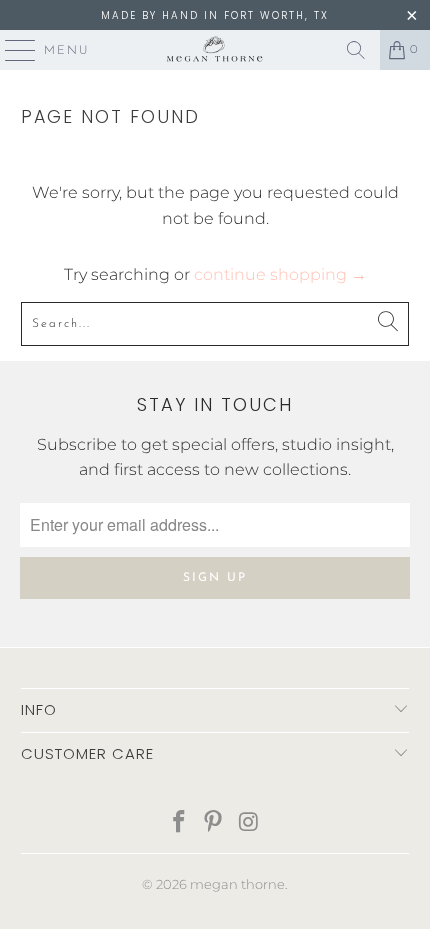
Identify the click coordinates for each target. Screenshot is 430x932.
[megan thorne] (215, 50)
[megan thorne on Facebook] (179, 823)
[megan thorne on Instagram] (249, 823)
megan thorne (237, 884)
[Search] (356, 50)
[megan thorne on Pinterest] (214, 823)
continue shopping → (280, 274)
